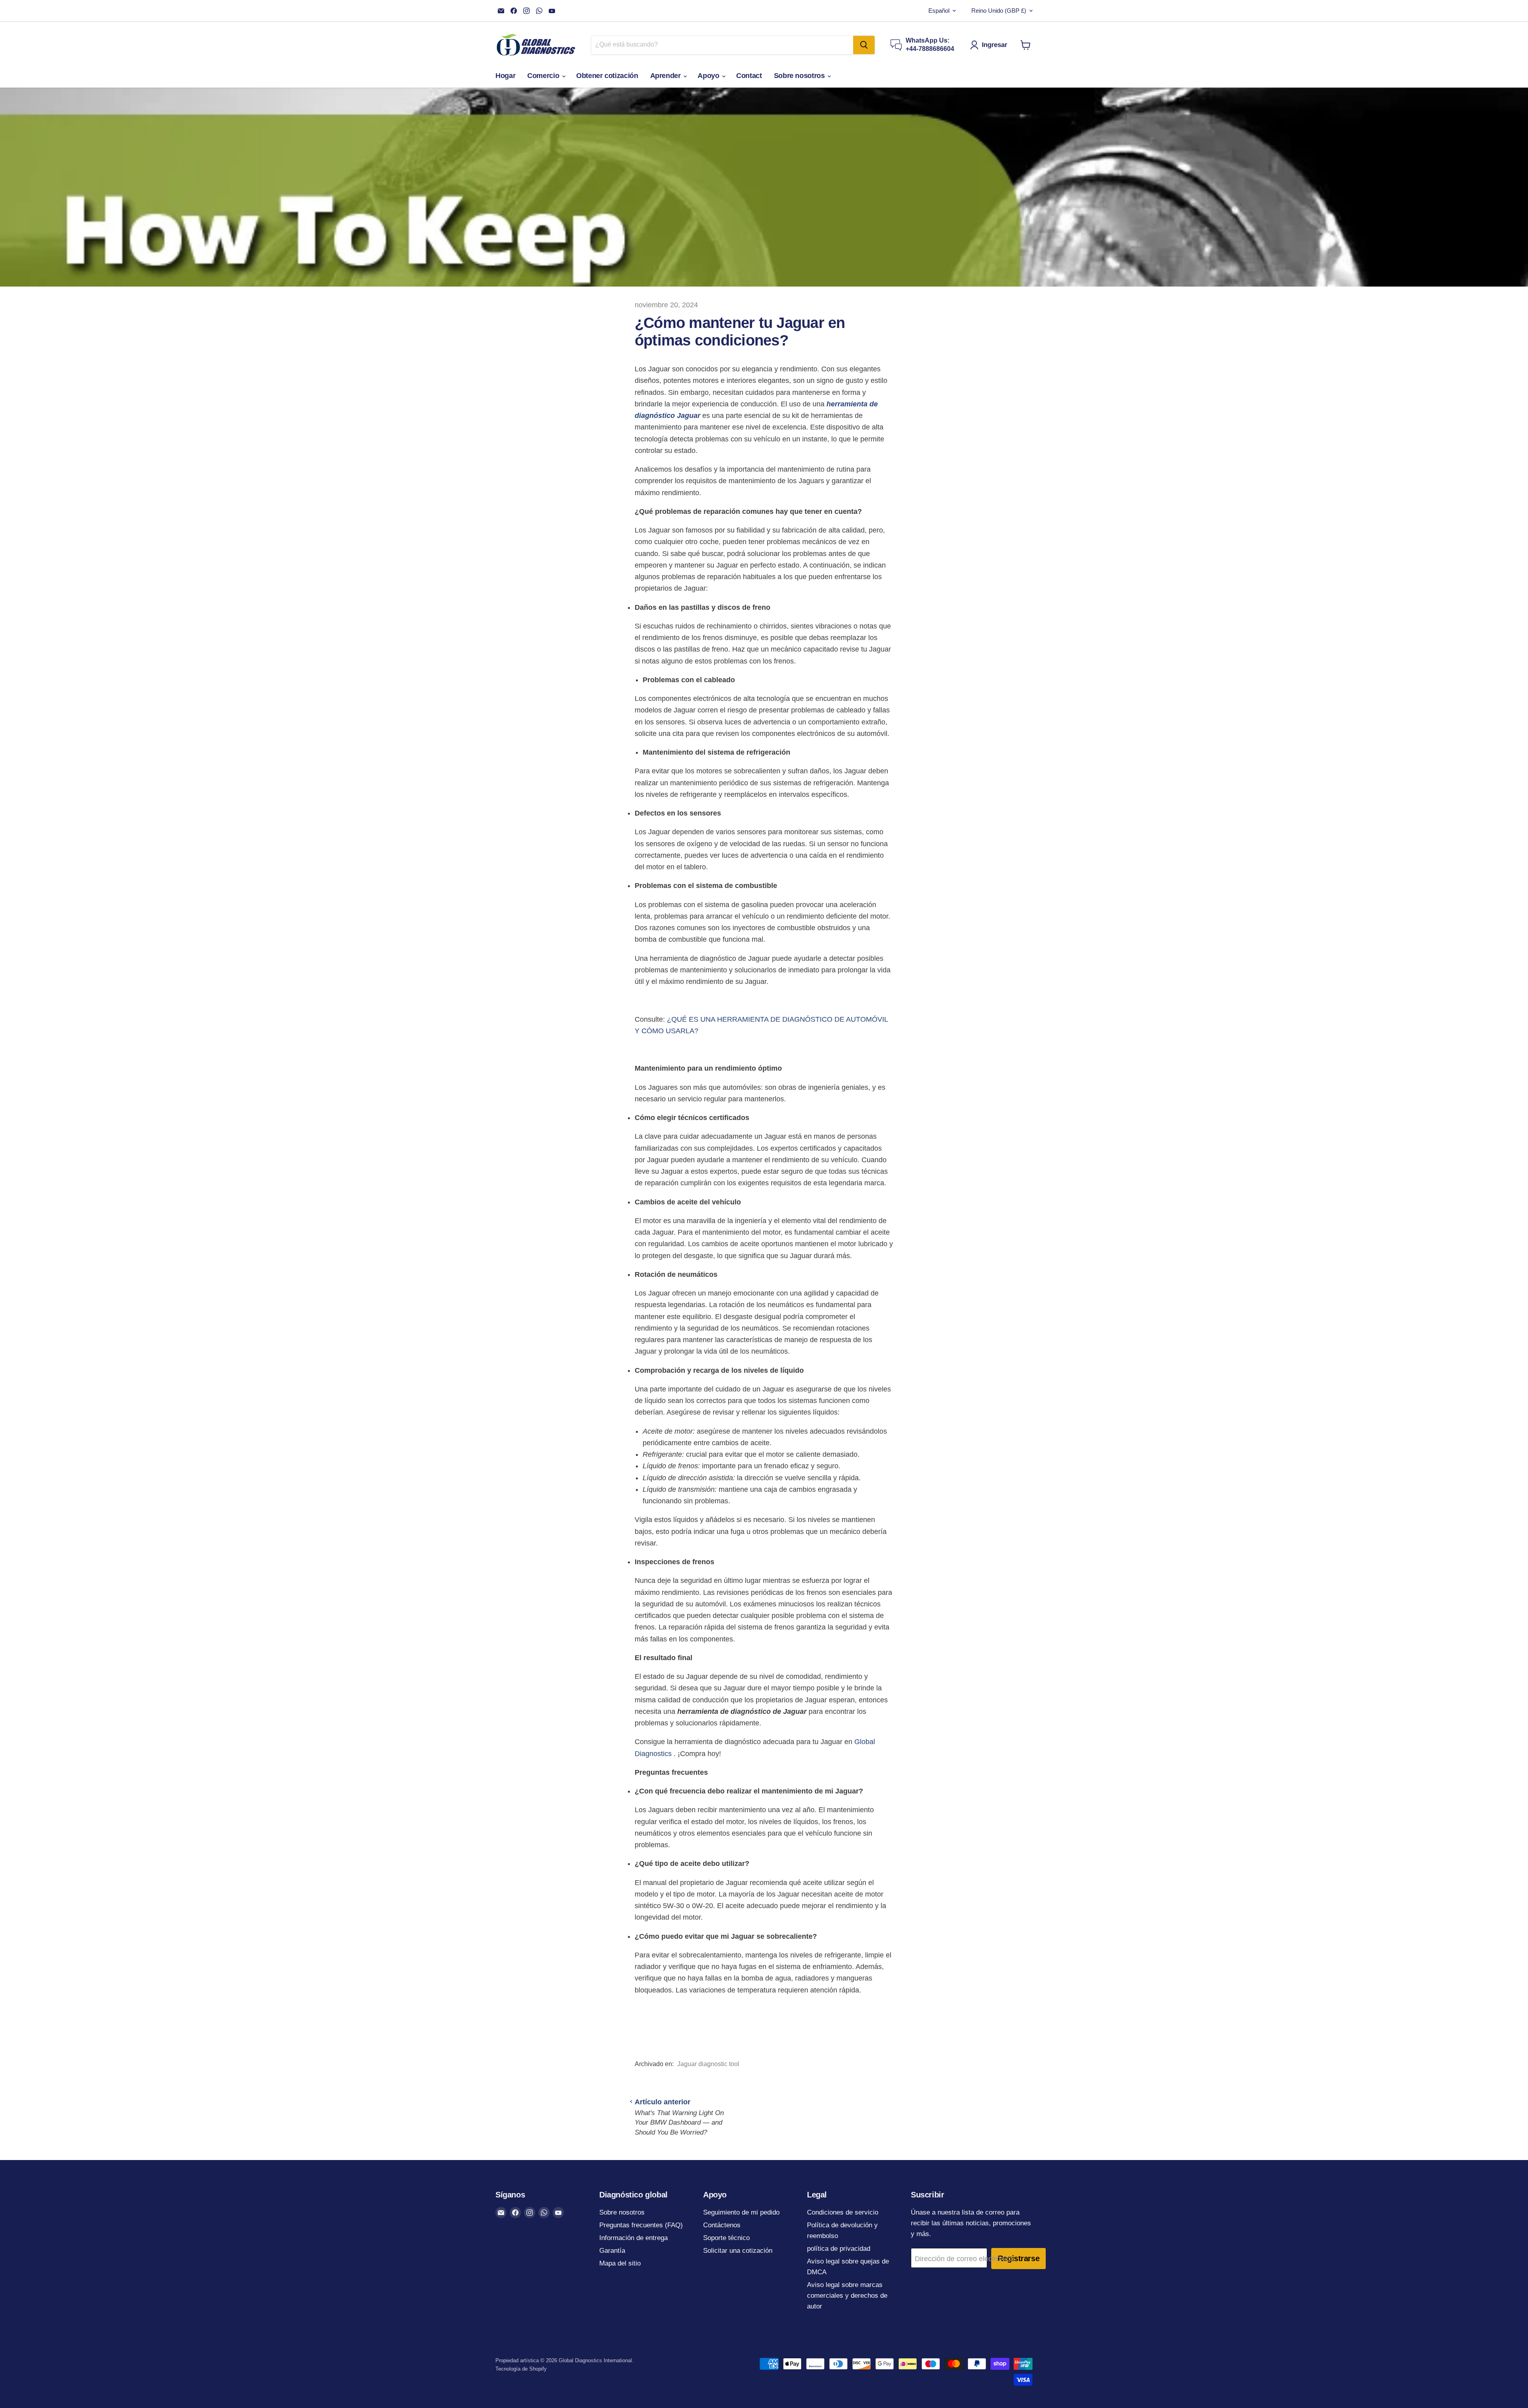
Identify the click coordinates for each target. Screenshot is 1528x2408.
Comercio (544, 76)
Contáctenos (722, 2225)
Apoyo (709, 76)
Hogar (505, 76)
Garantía (612, 2251)
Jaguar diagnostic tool (708, 2064)
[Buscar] (864, 45)
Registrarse (1019, 2258)
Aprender (667, 76)
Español (939, 11)
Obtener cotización (607, 76)
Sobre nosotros (800, 76)
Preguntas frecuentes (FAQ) (641, 2225)
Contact (749, 76)
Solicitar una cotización (738, 2251)
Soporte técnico (726, 2238)
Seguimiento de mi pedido (741, 2212)
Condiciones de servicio (843, 2212)
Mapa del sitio (620, 2263)
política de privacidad (839, 2249)
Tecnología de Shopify (521, 2369)
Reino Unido (999, 11)
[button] (990, 45)
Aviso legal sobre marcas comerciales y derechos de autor (847, 2296)
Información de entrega (633, 2238)
